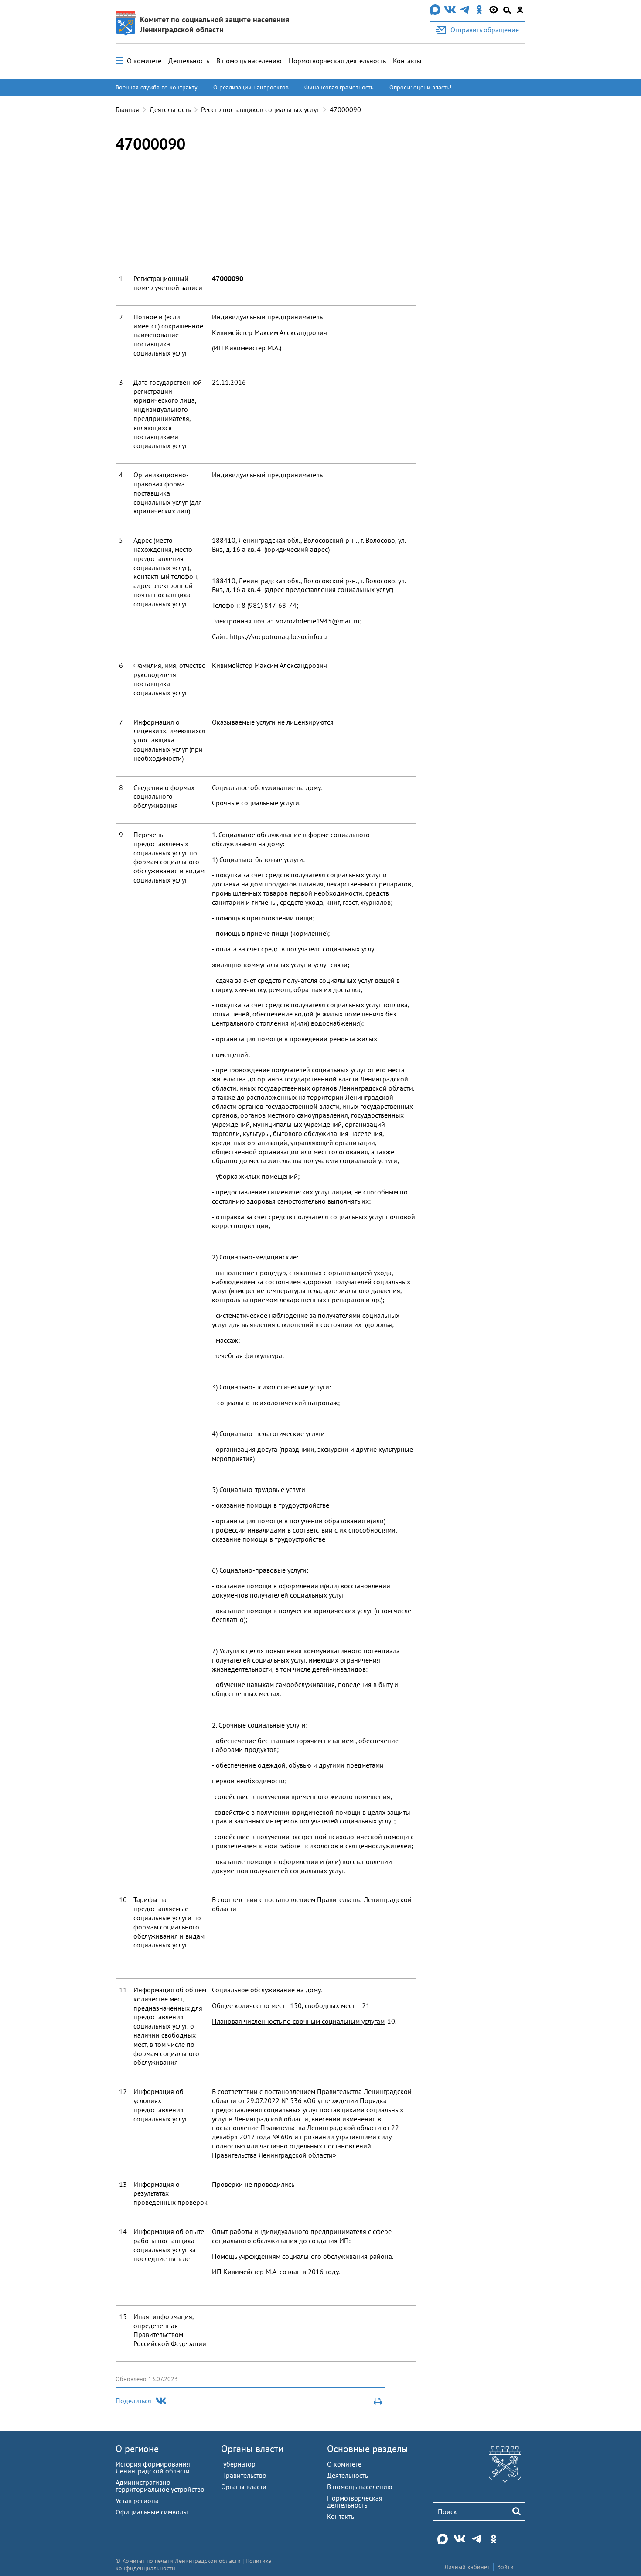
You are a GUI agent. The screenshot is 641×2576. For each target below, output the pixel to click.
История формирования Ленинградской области (153, 2467)
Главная (127, 109)
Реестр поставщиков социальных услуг (260, 109)
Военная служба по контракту (157, 87)
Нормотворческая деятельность (337, 61)
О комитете (144, 61)
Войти (505, 2567)
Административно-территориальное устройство (160, 2486)
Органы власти (252, 2449)
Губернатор (238, 2464)
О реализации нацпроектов (251, 87)
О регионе (137, 2449)
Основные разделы (368, 2449)
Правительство (244, 2475)
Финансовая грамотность (339, 87)
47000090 (345, 109)
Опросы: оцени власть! (420, 87)
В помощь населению (249, 61)
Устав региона (137, 2501)
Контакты (407, 61)
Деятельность (189, 61)
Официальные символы (152, 2512)
